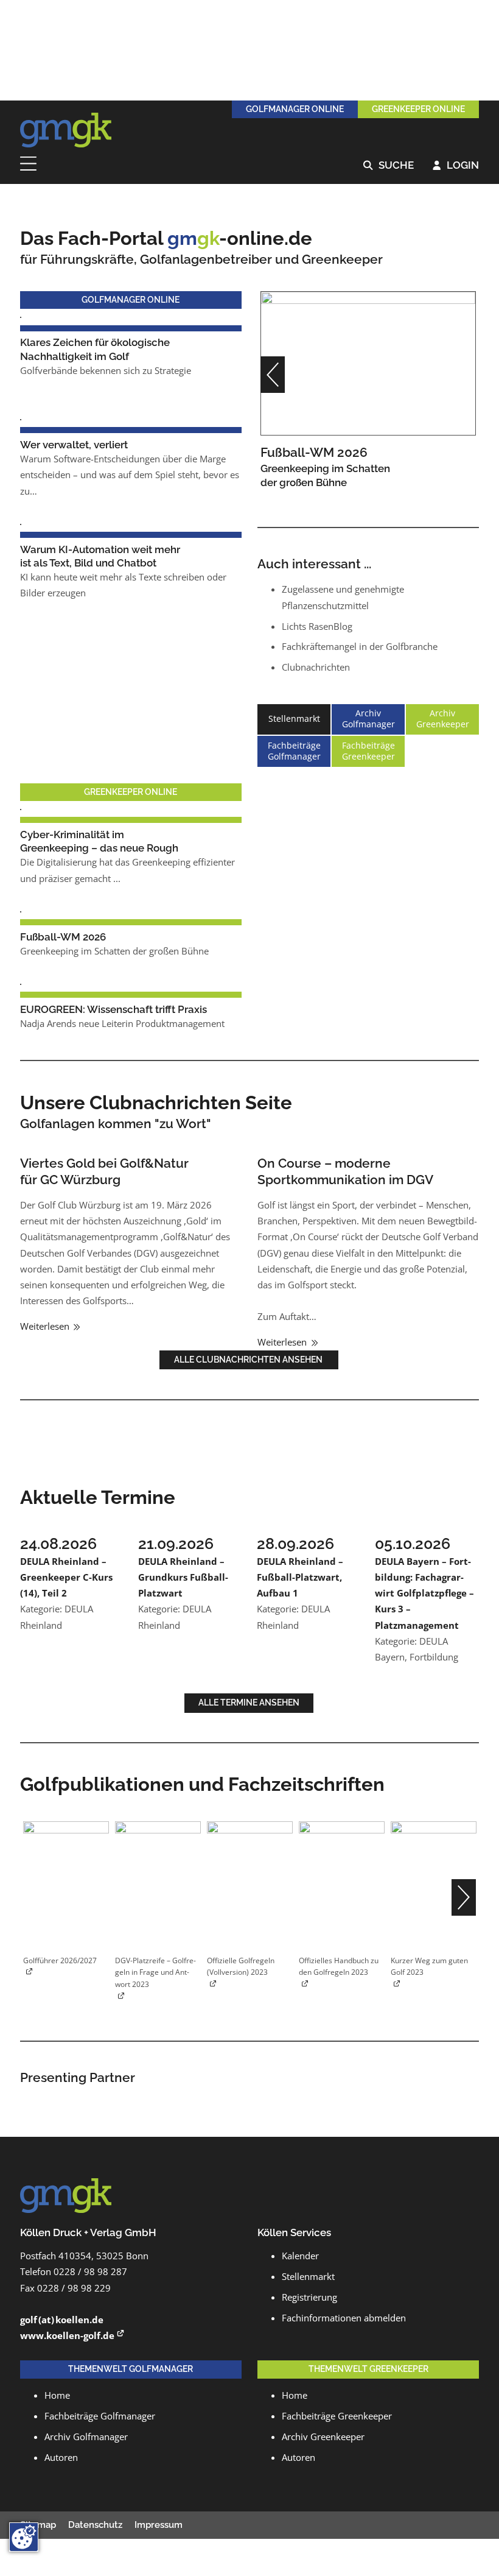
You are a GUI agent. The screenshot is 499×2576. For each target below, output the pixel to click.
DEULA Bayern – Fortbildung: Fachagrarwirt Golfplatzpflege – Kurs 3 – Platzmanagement (424, 1593)
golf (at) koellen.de (62, 2320)
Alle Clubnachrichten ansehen (249, 1360)
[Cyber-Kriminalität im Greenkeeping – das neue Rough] (21, 809)
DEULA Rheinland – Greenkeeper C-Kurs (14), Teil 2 (66, 1577)
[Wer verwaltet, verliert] (21, 419)
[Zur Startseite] (66, 130)
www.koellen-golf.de (67, 2336)
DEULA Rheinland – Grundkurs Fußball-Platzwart (183, 1577)
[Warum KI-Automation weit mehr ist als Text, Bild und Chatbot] (21, 524)
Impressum (159, 2525)
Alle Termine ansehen (249, 1703)
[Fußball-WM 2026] (368, 363)
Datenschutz (95, 2525)
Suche (389, 166)
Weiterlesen (46, 1326)
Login (456, 166)
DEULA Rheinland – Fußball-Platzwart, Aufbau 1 (300, 1577)
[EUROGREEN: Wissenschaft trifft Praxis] (21, 983)
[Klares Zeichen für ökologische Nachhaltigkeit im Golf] (21, 316)
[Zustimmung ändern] (24, 2537)
